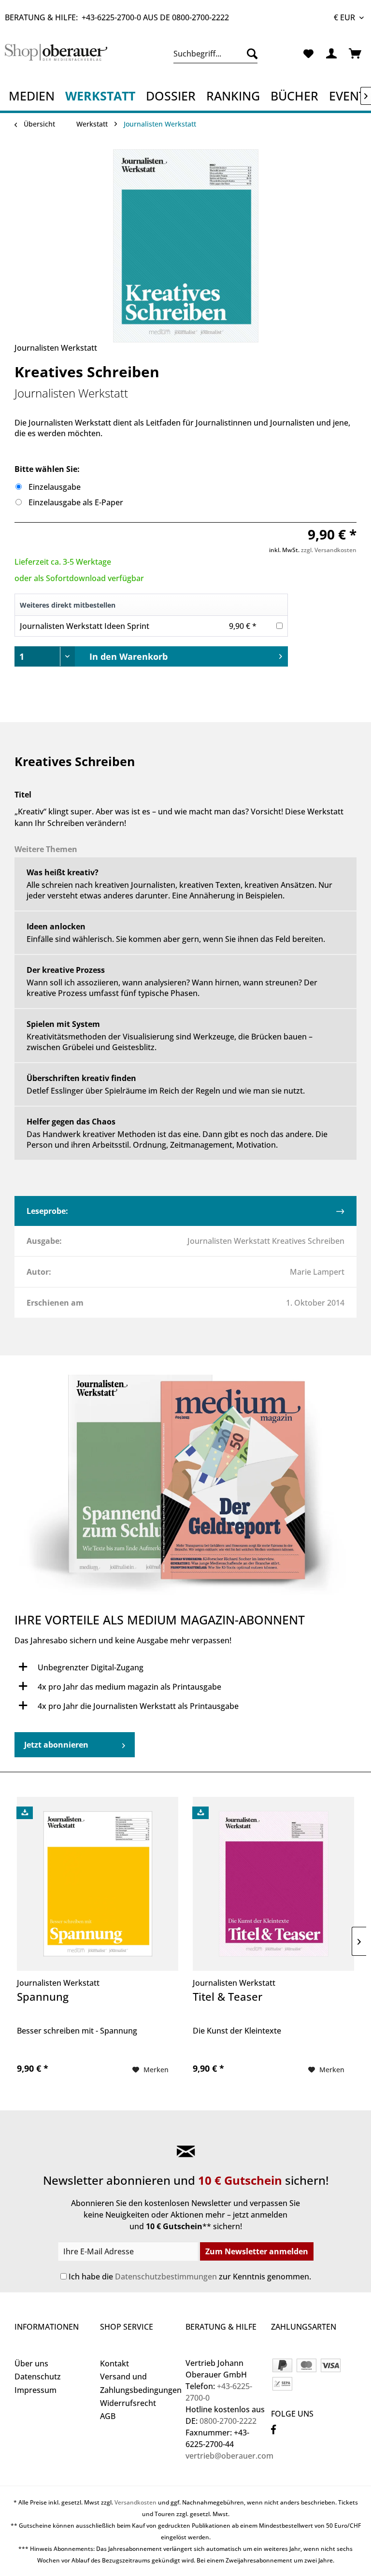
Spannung (43, 1997)
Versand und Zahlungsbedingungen (140, 2383)
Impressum (36, 2390)
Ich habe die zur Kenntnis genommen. (190, 2277)
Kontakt (114, 2363)
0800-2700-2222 (200, 17)
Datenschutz (38, 2377)
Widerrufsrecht (128, 2403)
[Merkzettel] (308, 54)
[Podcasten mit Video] (185, 1490)
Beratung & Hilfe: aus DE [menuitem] (117, 17)
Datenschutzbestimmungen (166, 2277)
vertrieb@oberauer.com (229, 2456)
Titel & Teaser (228, 1997)
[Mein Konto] (332, 54)
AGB (108, 2416)
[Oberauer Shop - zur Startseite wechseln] (56, 56)
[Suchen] (250, 54)
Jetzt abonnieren (56, 1745)
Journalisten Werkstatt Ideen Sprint (85, 626)
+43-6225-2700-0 (111, 17)
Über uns (31, 2363)
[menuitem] (216, 54)
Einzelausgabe (55, 487)
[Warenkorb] (356, 54)
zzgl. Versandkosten (329, 550)
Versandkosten (136, 2502)
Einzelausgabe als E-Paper (76, 502)
